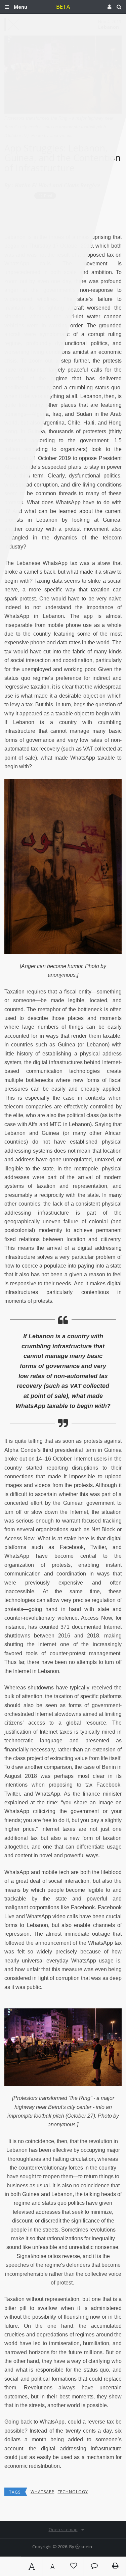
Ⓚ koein (84, 2547)
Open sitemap (63, 2529)
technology (73, 2492)
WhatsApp (43, 2492)
